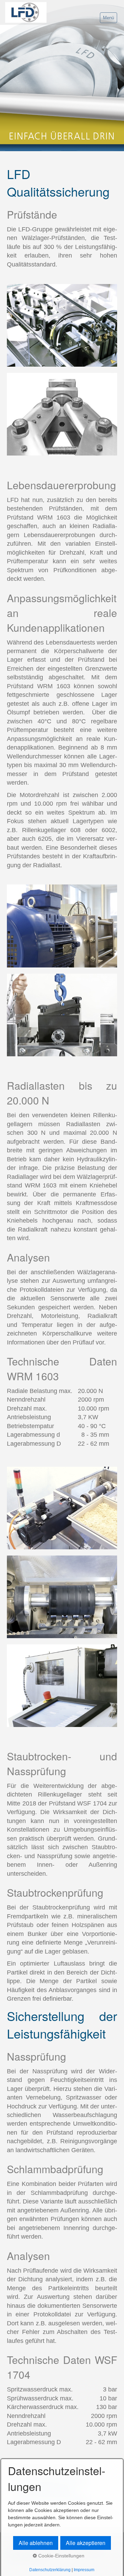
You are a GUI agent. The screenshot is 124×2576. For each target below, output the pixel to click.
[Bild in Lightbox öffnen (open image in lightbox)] (62, 325)
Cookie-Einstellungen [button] (61, 2556)
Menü (108, 18)
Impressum (84, 2570)
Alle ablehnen (36, 2543)
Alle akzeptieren (86, 2543)
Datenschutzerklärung (50, 2570)
